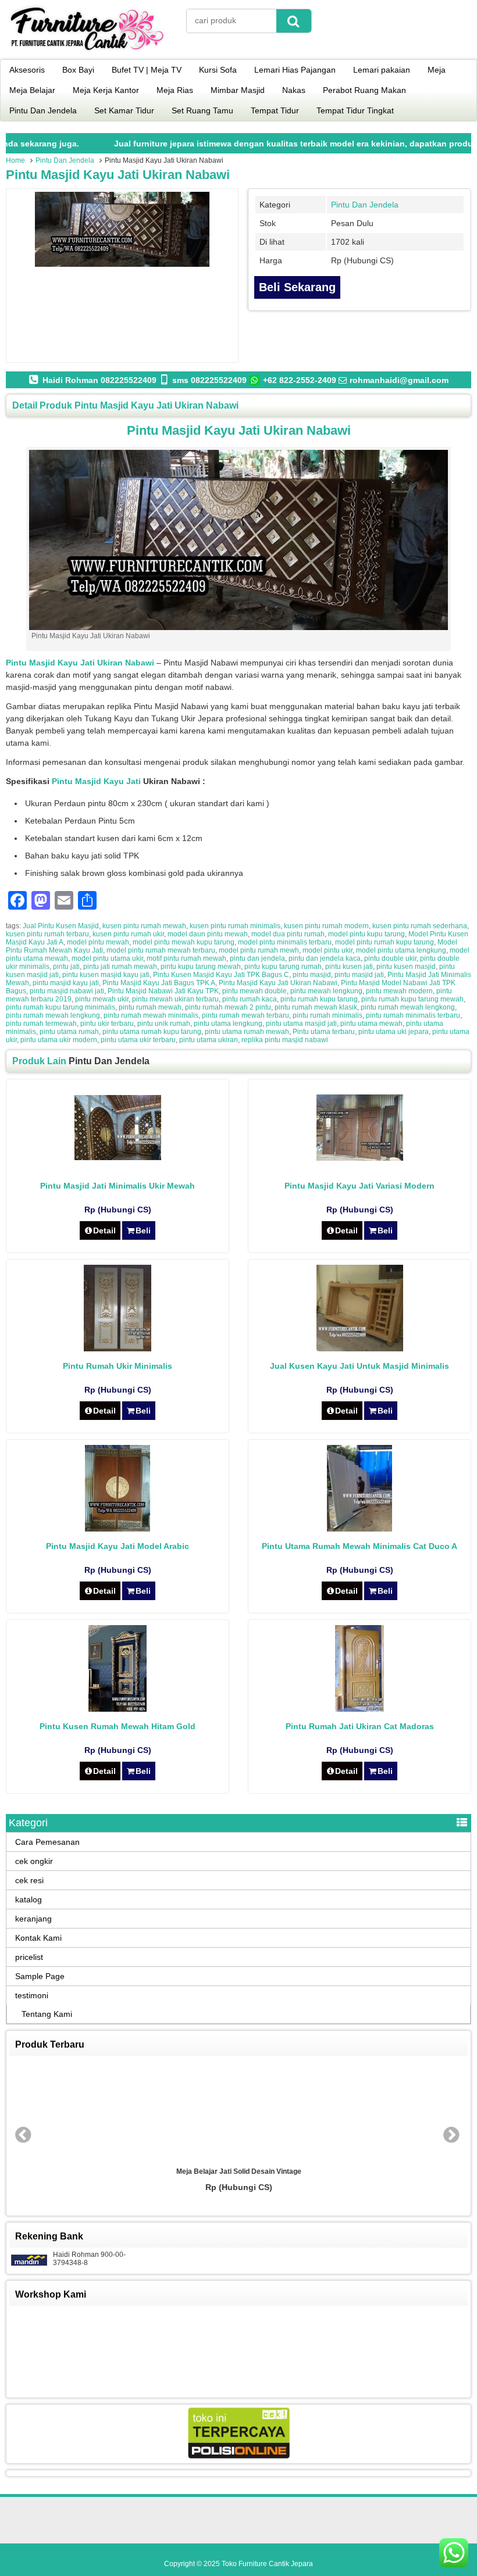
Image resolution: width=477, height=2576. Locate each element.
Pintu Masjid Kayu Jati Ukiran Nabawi (118, 175)
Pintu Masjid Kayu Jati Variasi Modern (359, 1186)
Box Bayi (78, 70)
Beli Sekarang (297, 287)
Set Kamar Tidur (124, 110)
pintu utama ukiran (209, 1040)
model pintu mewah (98, 942)
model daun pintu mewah (208, 934)
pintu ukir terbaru (107, 1024)
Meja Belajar (32, 90)
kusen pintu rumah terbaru (47, 934)
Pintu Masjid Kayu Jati (96, 781)
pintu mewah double (254, 991)
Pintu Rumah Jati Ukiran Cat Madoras (360, 1726)
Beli (143, 1230)
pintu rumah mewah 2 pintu (228, 1007)
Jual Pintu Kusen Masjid (61, 926)
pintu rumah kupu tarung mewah (412, 999)
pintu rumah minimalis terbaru (413, 1015)
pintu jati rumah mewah (120, 967)
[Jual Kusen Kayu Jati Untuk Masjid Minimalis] (360, 1348)
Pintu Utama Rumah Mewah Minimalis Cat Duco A (359, 1546)
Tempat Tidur (275, 110)
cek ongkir (34, 1861)
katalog (29, 1899)
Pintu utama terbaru (324, 1032)
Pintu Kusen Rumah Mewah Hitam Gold (118, 1726)
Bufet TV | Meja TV (147, 70)
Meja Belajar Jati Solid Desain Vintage (239, 2171)
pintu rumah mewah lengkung (53, 1015)
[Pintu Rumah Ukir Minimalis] (118, 1348)
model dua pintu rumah (288, 934)
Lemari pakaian (382, 70)
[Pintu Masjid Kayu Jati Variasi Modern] (360, 1158)
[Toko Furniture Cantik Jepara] (87, 52)
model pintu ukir (328, 950)
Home (15, 160)
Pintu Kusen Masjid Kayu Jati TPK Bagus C (221, 975)
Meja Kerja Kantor (106, 90)
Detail (104, 1230)
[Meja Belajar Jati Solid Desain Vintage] (238, 2112)
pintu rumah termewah (41, 1024)
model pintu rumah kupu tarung (385, 942)
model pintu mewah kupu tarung (184, 942)
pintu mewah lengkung (326, 991)
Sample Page (40, 1976)
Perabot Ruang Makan (364, 90)
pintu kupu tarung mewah (201, 967)
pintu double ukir (390, 958)
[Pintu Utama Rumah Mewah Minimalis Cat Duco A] (359, 1529)
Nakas (294, 90)
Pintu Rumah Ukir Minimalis (118, 1366)
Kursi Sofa (218, 70)
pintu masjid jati (359, 975)
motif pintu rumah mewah (186, 958)
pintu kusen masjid (406, 967)
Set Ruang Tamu (202, 110)
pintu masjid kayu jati (66, 983)
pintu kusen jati (349, 967)
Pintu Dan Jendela (43, 110)
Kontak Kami (38, 1938)
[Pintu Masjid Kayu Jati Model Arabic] (118, 1529)
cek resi (29, 1880)
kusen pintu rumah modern (326, 926)
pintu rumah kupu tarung (319, 999)
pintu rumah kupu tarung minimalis (60, 1007)
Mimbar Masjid (238, 90)
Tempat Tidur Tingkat (355, 110)
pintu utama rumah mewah (247, 1032)
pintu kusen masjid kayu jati (106, 975)
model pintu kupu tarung (366, 934)
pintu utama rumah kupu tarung (152, 1032)
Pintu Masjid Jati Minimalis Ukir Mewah (118, 1186)
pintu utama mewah (371, 1024)
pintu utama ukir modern (59, 1040)
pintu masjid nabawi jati (67, 991)
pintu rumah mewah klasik (316, 1007)
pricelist (29, 1957)
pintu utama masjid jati (301, 1024)
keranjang (33, 1919)
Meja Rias (175, 90)
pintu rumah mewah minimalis (151, 1015)
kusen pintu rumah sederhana (420, 926)
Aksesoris (27, 70)
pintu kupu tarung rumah (283, 967)
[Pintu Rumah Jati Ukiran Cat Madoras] (359, 1709)
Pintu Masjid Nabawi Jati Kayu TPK (163, 991)
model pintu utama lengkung (401, 950)
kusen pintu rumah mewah (144, 926)
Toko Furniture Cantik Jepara (267, 2564)
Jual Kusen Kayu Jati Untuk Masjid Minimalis (359, 1366)
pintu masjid (312, 975)
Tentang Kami (47, 2014)
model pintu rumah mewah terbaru (161, 950)
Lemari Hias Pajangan (295, 70)
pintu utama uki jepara (394, 1032)
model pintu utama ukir (107, 958)
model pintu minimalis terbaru (285, 942)
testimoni (32, 1995)
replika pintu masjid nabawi (285, 1040)
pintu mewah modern (399, 991)
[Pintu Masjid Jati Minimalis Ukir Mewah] (118, 1157)
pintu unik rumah (164, 1024)
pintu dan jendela (257, 958)
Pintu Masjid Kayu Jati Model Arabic (118, 1546)
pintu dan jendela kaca (325, 958)
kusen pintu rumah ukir (128, 934)
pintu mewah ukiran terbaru (175, 999)
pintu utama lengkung (228, 1024)
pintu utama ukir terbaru (138, 1040)
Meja (437, 70)
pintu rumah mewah (150, 1007)
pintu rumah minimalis (328, 1015)
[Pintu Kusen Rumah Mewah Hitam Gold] (118, 1709)
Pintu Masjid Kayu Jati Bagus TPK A (159, 983)
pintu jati (66, 967)
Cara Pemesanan (47, 1842)
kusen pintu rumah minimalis (235, 926)
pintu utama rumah (69, 1032)
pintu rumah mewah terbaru (245, 1015)
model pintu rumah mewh (259, 950)
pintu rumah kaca (250, 999)
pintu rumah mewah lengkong (408, 1007)
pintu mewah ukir (102, 999)
